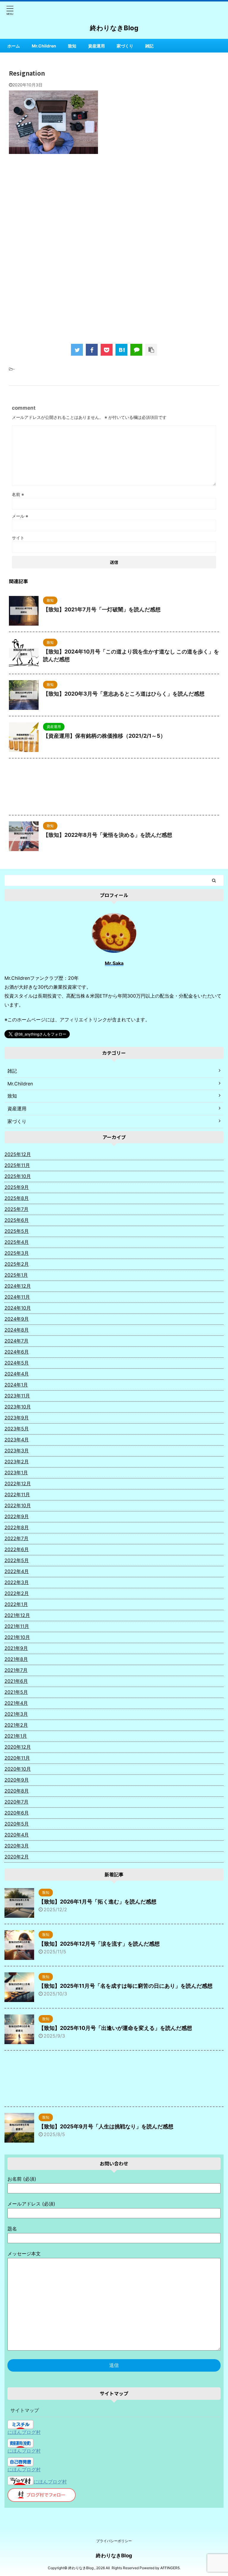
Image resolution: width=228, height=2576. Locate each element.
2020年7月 (16, 1802)
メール (20, 516)
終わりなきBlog (114, 28)
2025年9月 (17, 1187)
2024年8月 (17, 1330)
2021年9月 (16, 1648)
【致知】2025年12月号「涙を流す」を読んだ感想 (99, 1944)
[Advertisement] (114, 207)
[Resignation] (121, 350)
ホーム (14, 46)
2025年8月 (17, 1198)
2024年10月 (18, 1308)
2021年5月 (16, 1692)
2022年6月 (17, 1549)
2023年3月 (17, 1451)
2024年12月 (18, 1286)
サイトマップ (25, 2410)
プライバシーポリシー (114, 2541)
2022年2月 (17, 1593)
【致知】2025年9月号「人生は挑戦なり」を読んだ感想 (106, 2126)
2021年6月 (16, 1681)
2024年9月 (17, 1319)
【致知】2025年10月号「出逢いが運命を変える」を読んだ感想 (115, 2028)
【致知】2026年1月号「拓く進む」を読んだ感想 (98, 1902)
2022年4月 (17, 1571)
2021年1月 (16, 1736)
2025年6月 (17, 1220)
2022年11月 (17, 1494)
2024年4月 (17, 1374)
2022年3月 (17, 1582)
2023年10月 (18, 1407)
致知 (72, 46)
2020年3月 (17, 1846)
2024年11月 (17, 1297)
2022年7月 (16, 1538)
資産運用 (96, 46)
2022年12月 (18, 1483)
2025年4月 (17, 1242)
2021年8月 (16, 1659)
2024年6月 (17, 1352)
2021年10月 (17, 1637)
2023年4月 (17, 1440)
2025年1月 (16, 1275)
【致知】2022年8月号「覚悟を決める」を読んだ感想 (108, 835)
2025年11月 (17, 1165)
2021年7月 (16, 1670)
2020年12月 (18, 1747)
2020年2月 (17, 1857)
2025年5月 (17, 1231)
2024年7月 (16, 1341)
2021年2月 (16, 1725)
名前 (18, 494)
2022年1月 (16, 1604)
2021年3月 (16, 1714)
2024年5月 (17, 1363)
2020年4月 (17, 1835)
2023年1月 (16, 1473)
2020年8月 (17, 1791)
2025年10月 (18, 1176)
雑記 (149, 46)
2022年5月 (17, 1560)
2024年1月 (16, 1385)
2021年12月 (17, 1615)
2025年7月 (16, 1209)
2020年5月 (17, 1824)
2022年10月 (18, 1505)
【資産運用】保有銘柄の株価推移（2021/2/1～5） (104, 736)
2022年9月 (17, 1516)
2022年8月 (17, 1527)
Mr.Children (44, 46)
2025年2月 (17, 1264)
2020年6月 (17, 1813)
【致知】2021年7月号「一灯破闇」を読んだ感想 (102, 609)
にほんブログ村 (24, 2432)
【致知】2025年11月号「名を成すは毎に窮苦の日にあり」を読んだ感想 (126, 1986)
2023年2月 (17, 1462)
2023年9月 (17, 1418)
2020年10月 (18, 1769)
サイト (18, 538)
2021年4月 (16, 1703)
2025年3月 (17, 1253)
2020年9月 (17, 1780)
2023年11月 (17, 1396)
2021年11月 (17, 1626)
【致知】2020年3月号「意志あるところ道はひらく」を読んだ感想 (124, 694)
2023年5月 (17, 1429)
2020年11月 (17, 1758)
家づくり (125, 46)
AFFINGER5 (170, 2568)
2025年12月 (18, 1154)
